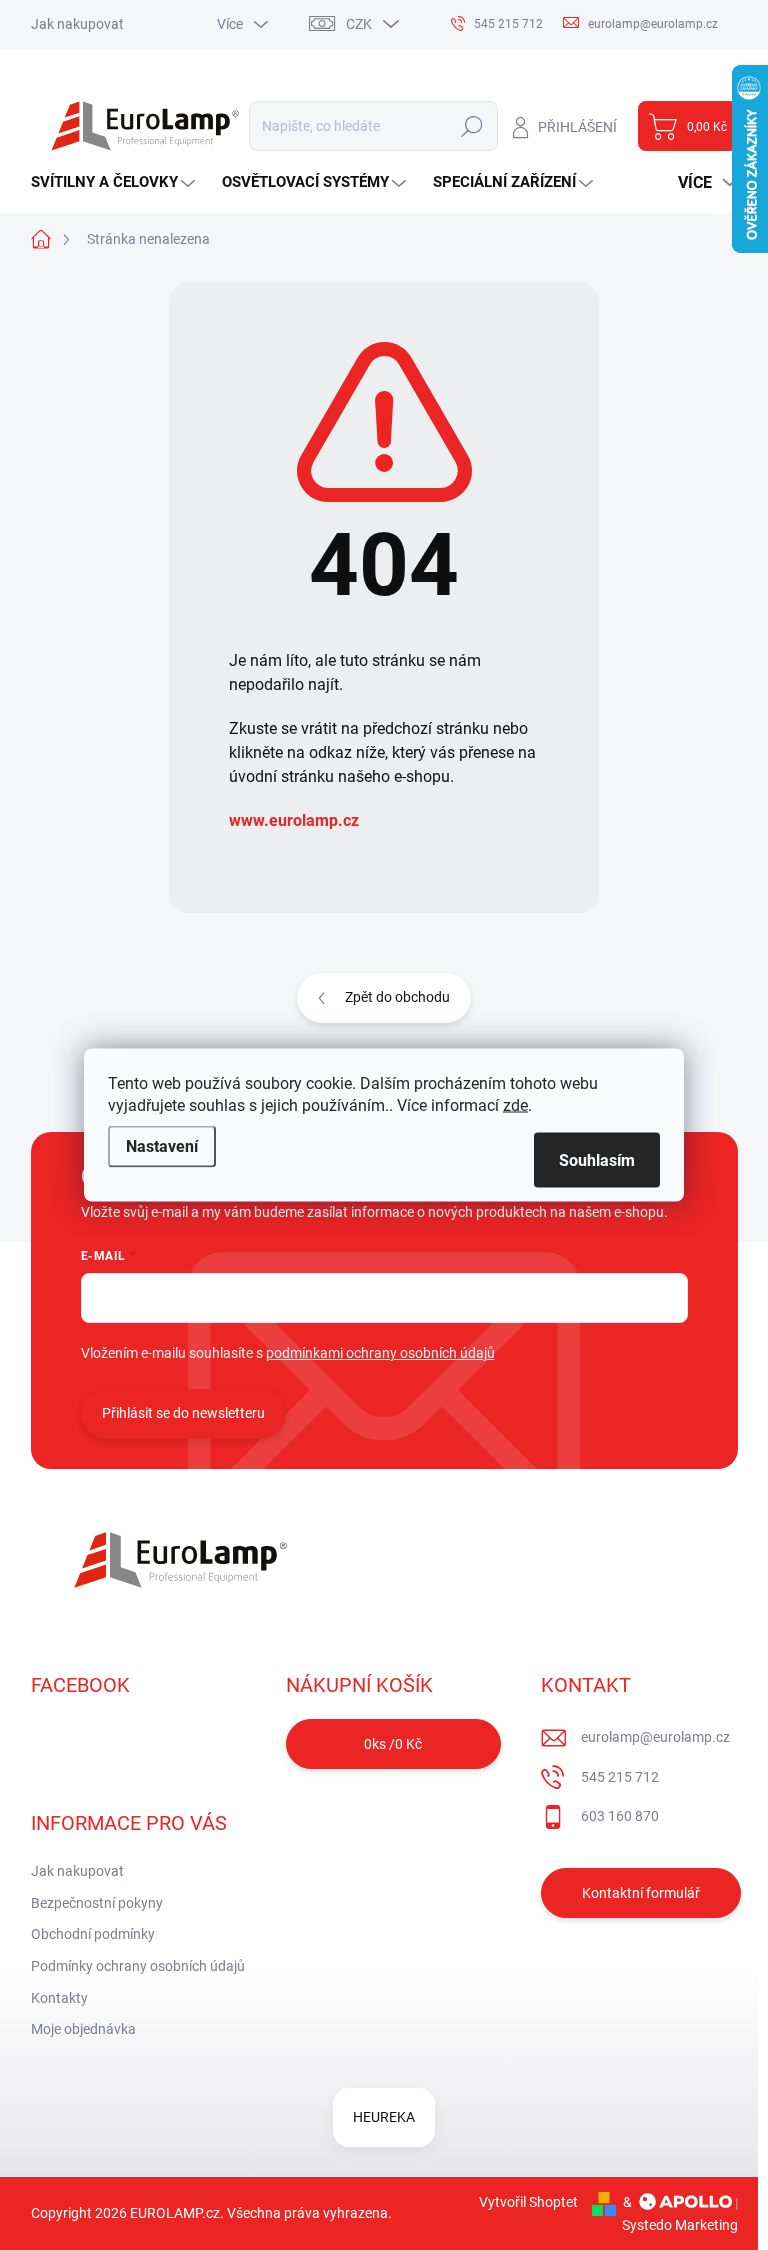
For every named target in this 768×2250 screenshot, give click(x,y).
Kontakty (59, 1998)
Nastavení (162, 1146)
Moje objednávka (83, 2029)
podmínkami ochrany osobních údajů (380, 1353)
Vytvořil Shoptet (528, 2202)
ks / (393, 1744)
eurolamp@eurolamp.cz (655, 1737)
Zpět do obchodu (397, 997)
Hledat (471, 126)
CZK (359, 24)
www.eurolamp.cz (294, 820)
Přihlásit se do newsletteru (183, 1413)
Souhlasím (597, 1160)
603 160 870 (620, 1816)
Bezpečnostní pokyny (97, 1903)
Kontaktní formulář (641, 1893)
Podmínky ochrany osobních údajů (138, 1966)
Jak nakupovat (77, 24)
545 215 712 (620, 1777)
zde (515, 1105)
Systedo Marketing (680, 2225)
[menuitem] (115, 182)
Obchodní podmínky (93, 1934)
